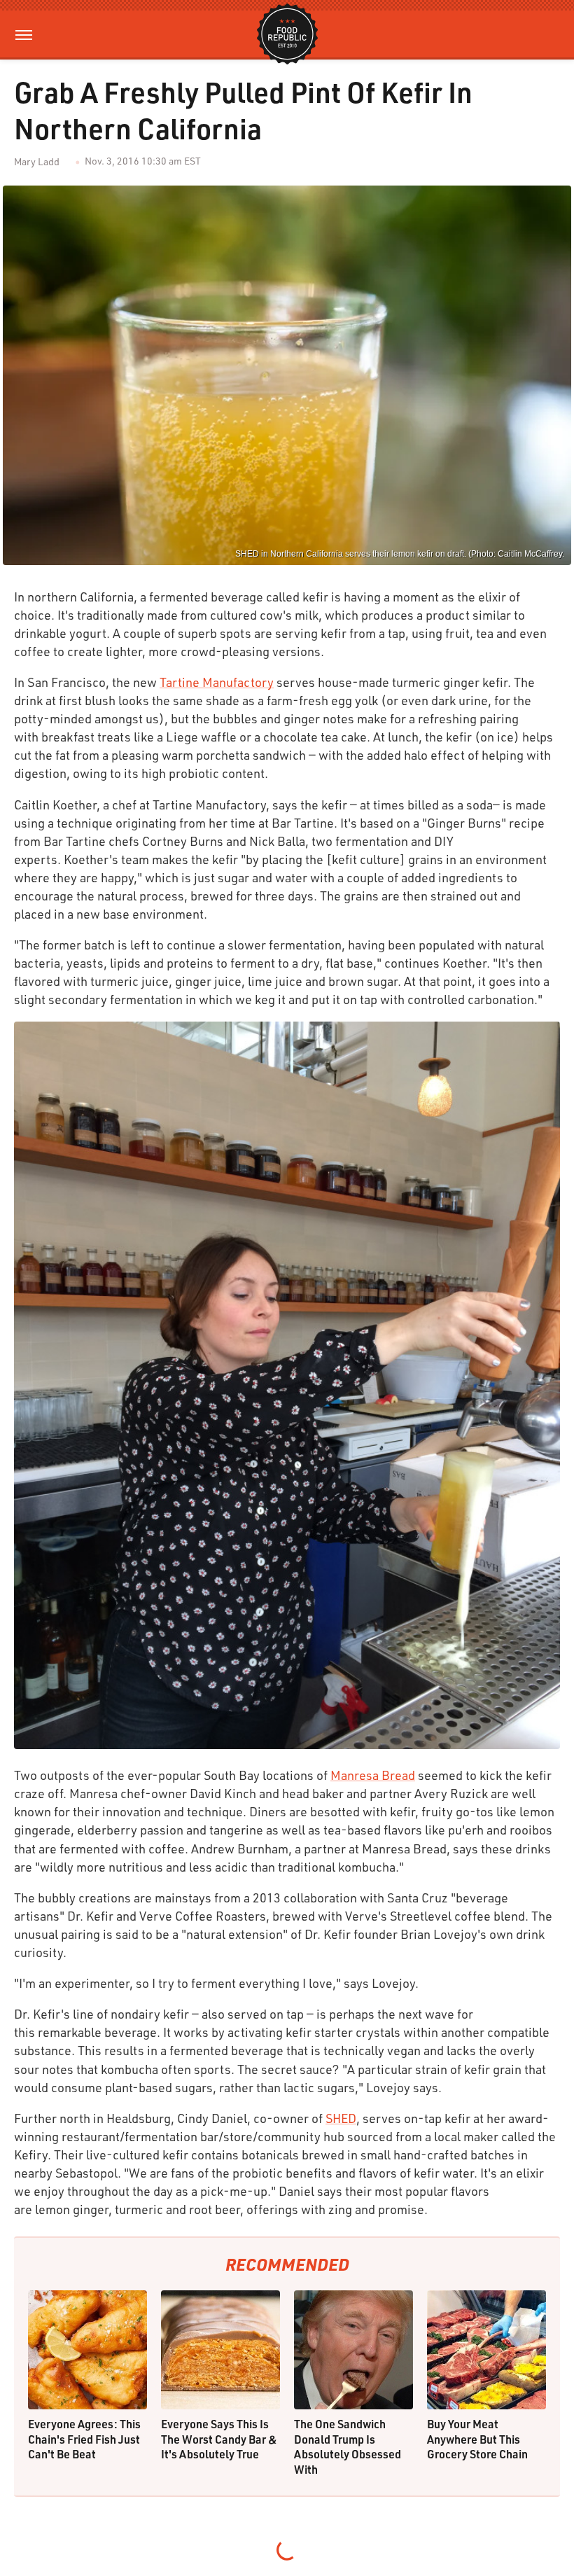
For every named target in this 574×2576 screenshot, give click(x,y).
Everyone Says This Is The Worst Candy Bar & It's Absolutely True (219, 2439)
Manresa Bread (373, 1775)
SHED (341, 2118)
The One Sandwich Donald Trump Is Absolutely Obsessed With (348, 2446)
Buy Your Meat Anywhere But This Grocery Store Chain (477, 2439)
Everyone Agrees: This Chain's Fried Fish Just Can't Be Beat (84, 2439)
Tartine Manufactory (217, 682)
